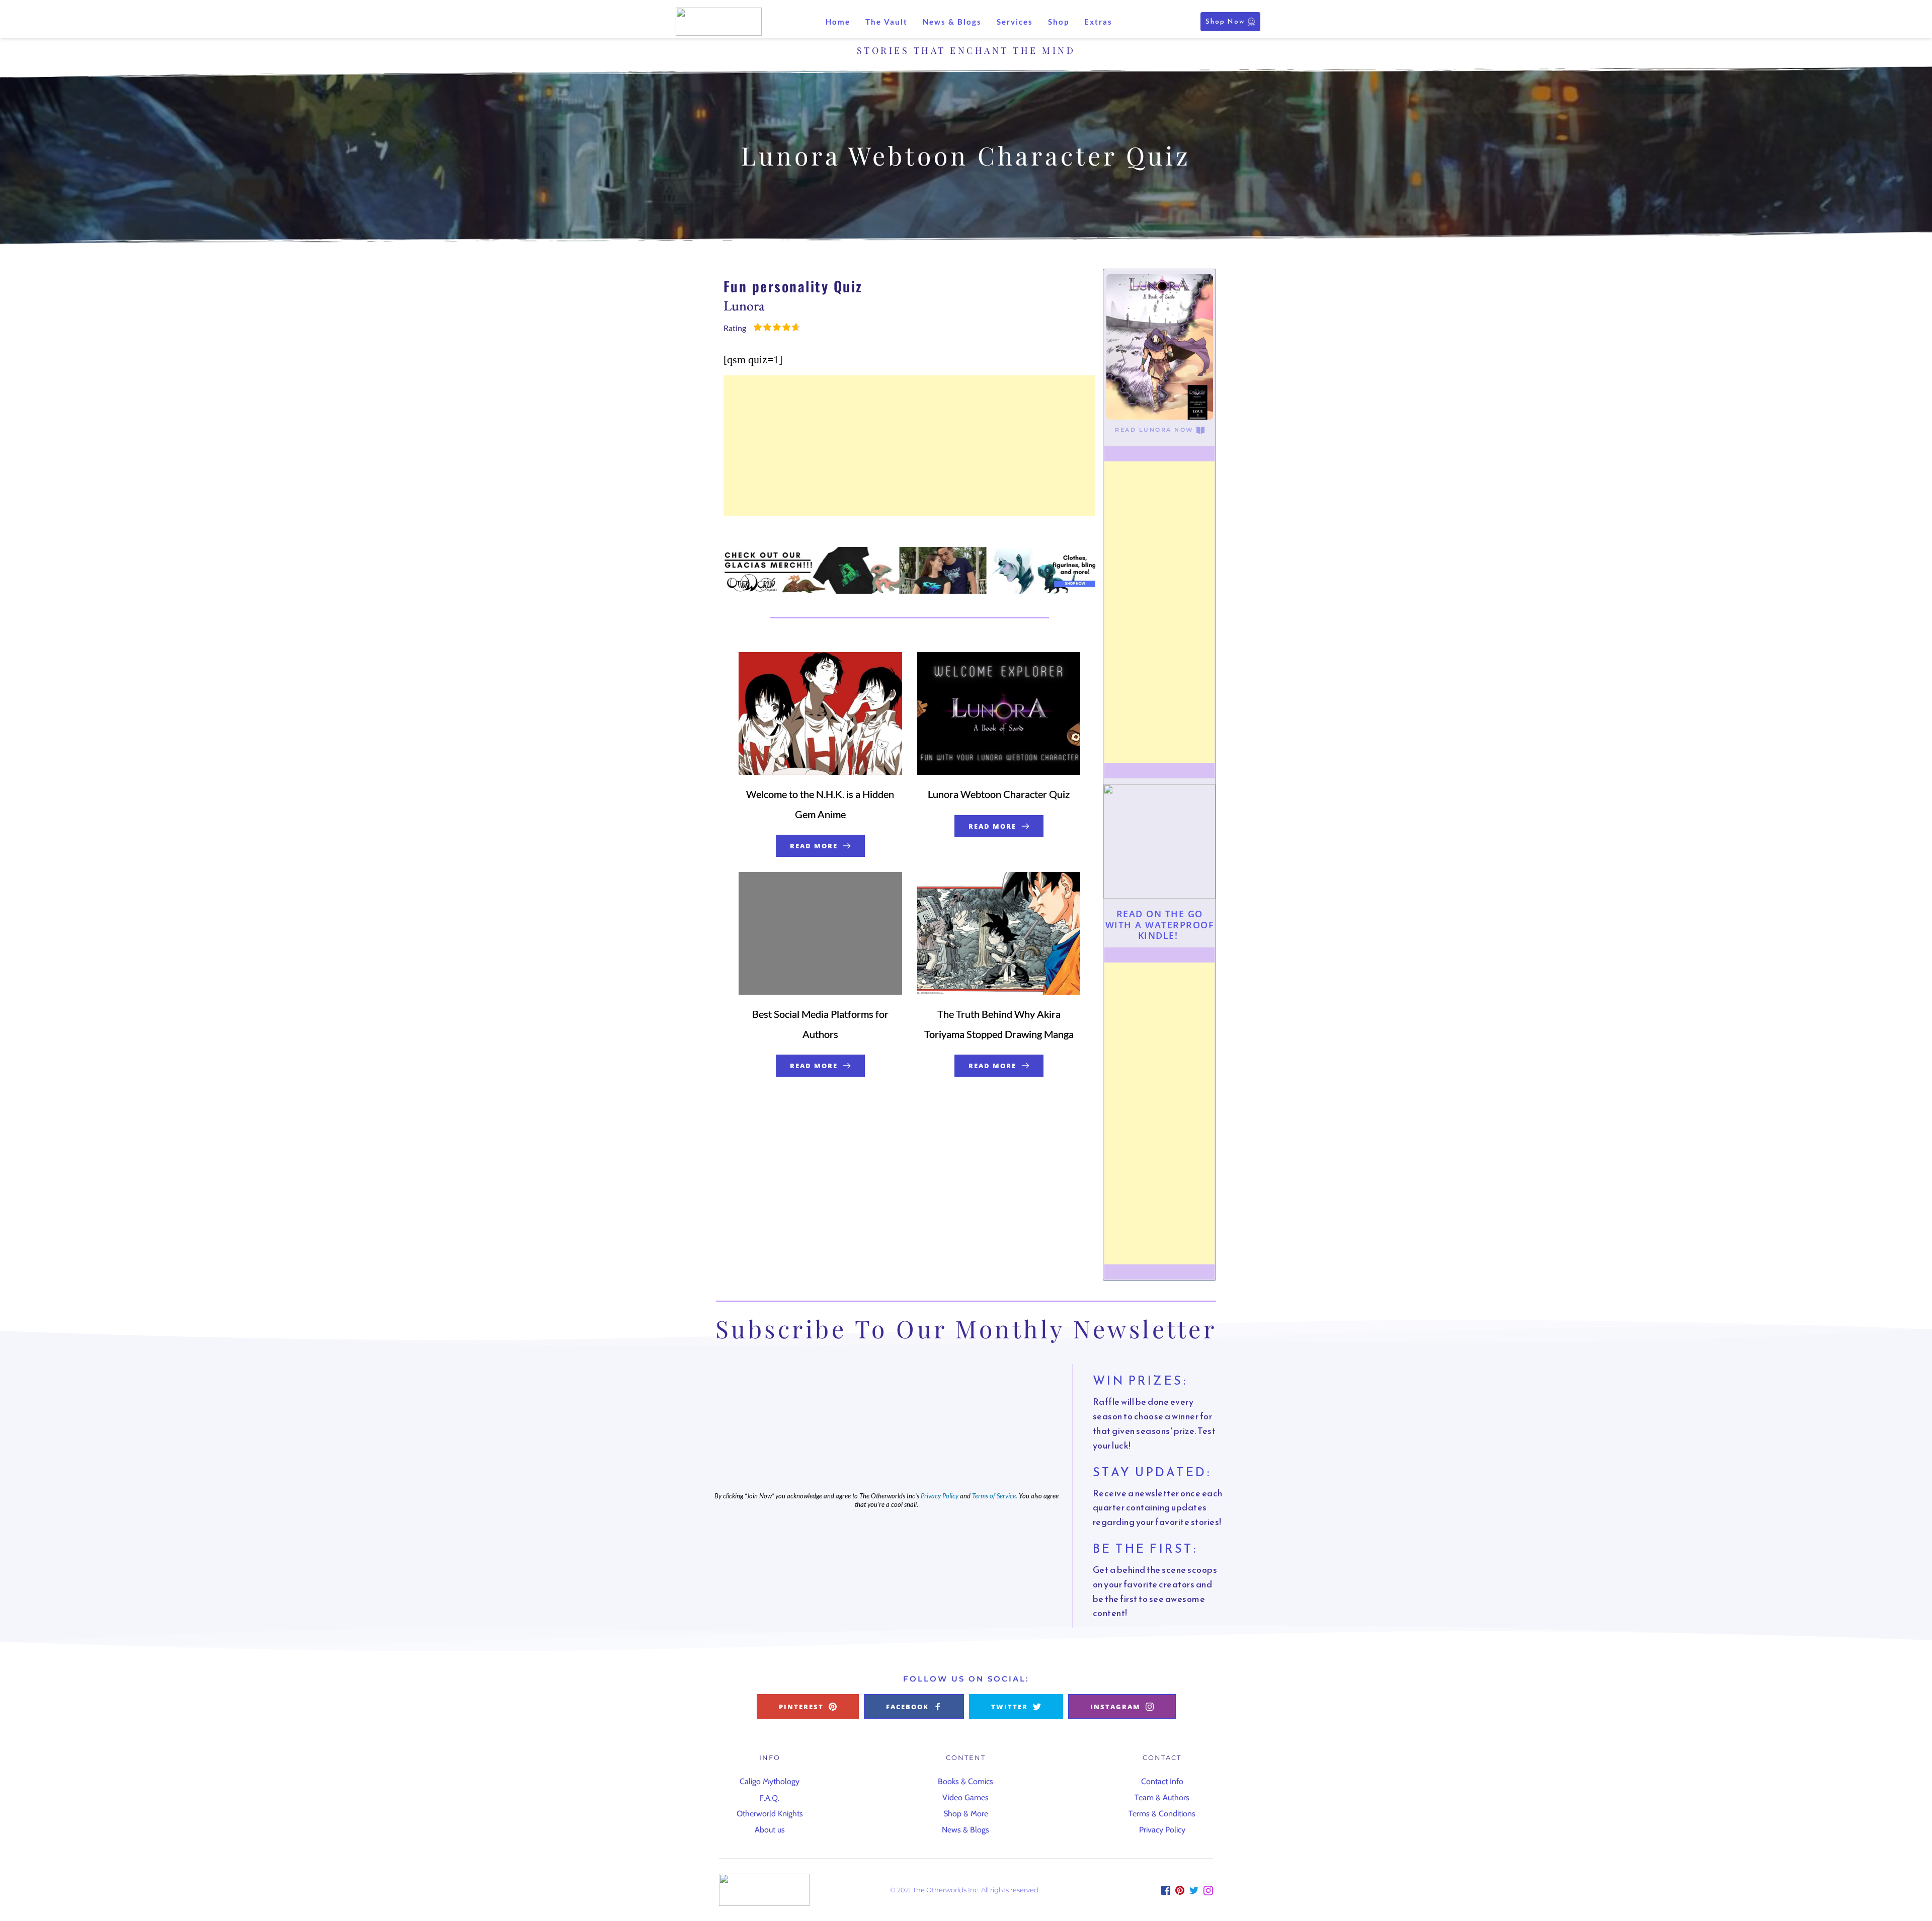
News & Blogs (965, 1830)
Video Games (965, 1797)
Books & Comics (965, 1781)
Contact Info (1162, 1781)
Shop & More (966, 1814)
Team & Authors (1162, 1797)
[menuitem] (838, 22)
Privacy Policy (1162, 1830)
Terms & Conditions (1162, 1814)
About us (770, 1830)
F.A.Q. (770, 1798)
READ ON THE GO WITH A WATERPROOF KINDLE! (1161, 925)
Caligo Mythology (770, 1781)
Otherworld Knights (770, 1814)
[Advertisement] (910, 446)
